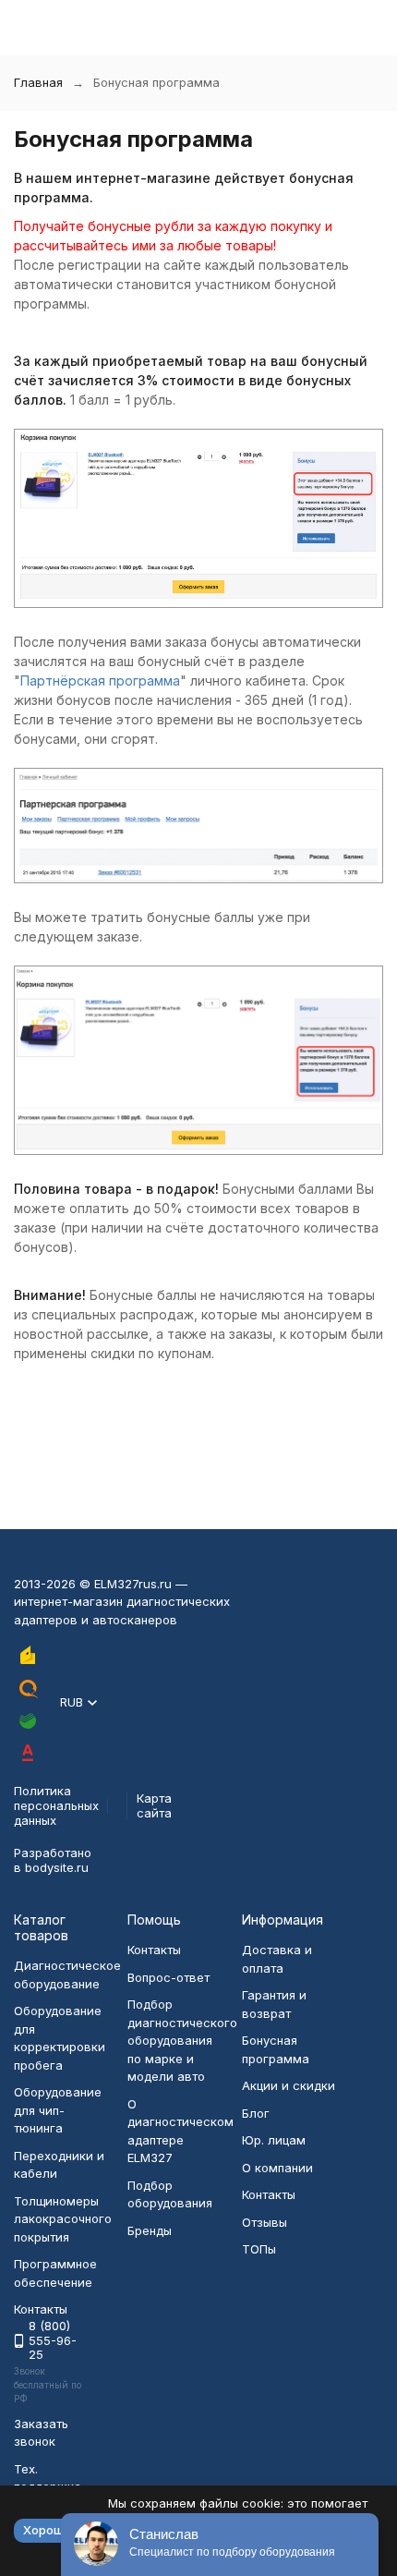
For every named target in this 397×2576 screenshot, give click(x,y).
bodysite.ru (57, 1867)
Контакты (154, 1950)
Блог (256, 2113)
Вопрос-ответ (168, 1977)
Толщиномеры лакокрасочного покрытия (63, 2219)
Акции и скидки (289, 2085)
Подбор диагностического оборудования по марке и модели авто (182, 2040)
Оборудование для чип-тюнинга (58, 2110)
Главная (38, 82)
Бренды (150, 2230)
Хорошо (47, 2530)
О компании (277, 2168)
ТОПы (259, 2249)
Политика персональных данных (56, 1805)
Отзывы (265, 2222)
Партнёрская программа (100, 680)
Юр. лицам (274, 2140)
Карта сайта (154, 1805)
